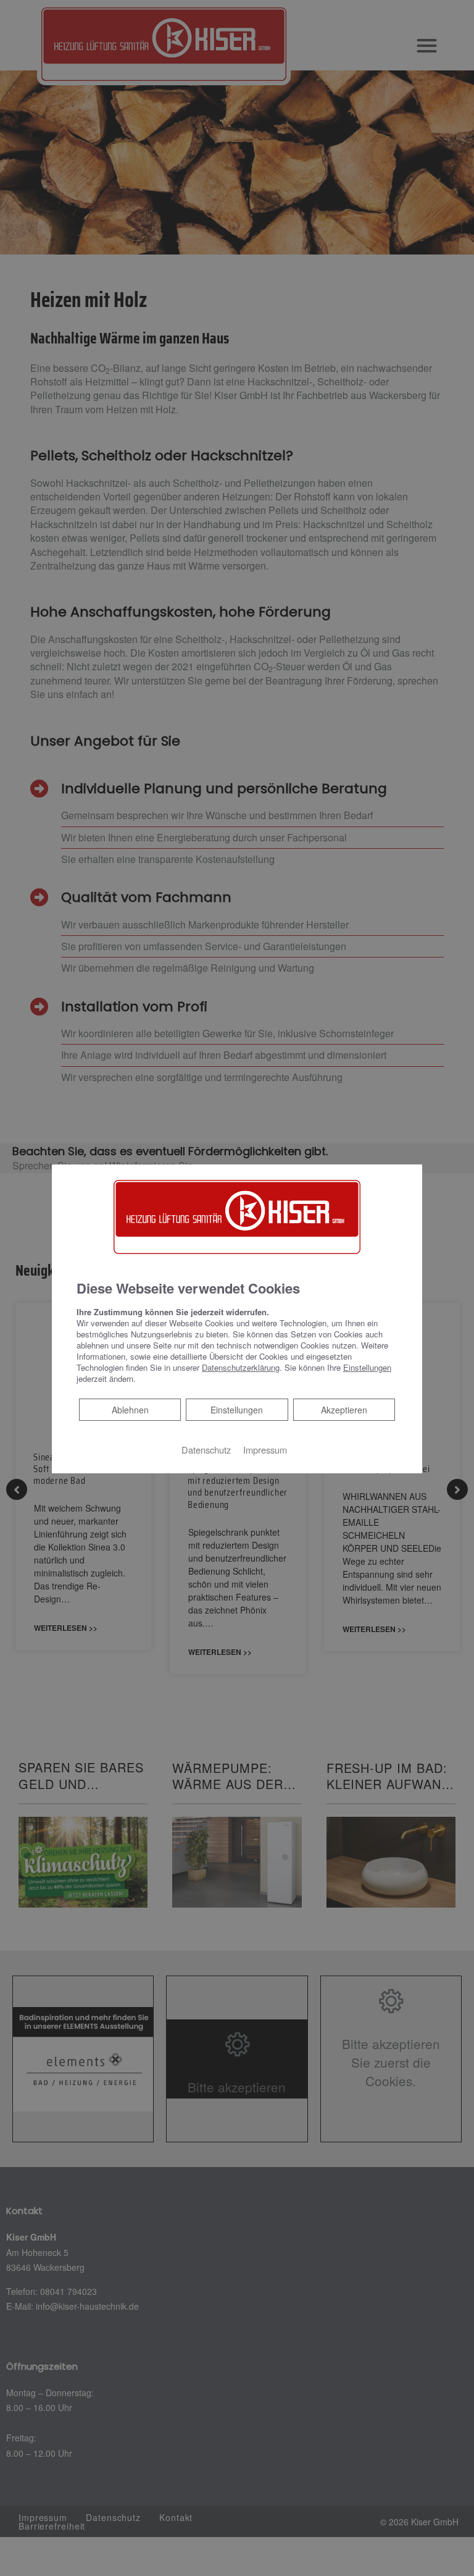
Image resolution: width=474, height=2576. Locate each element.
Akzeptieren (344, 1410)
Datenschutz (206, 1450)
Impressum (265, 1450)
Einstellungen (237, 1410)
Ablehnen (130, 1409)
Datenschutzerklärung (241, 1367)
